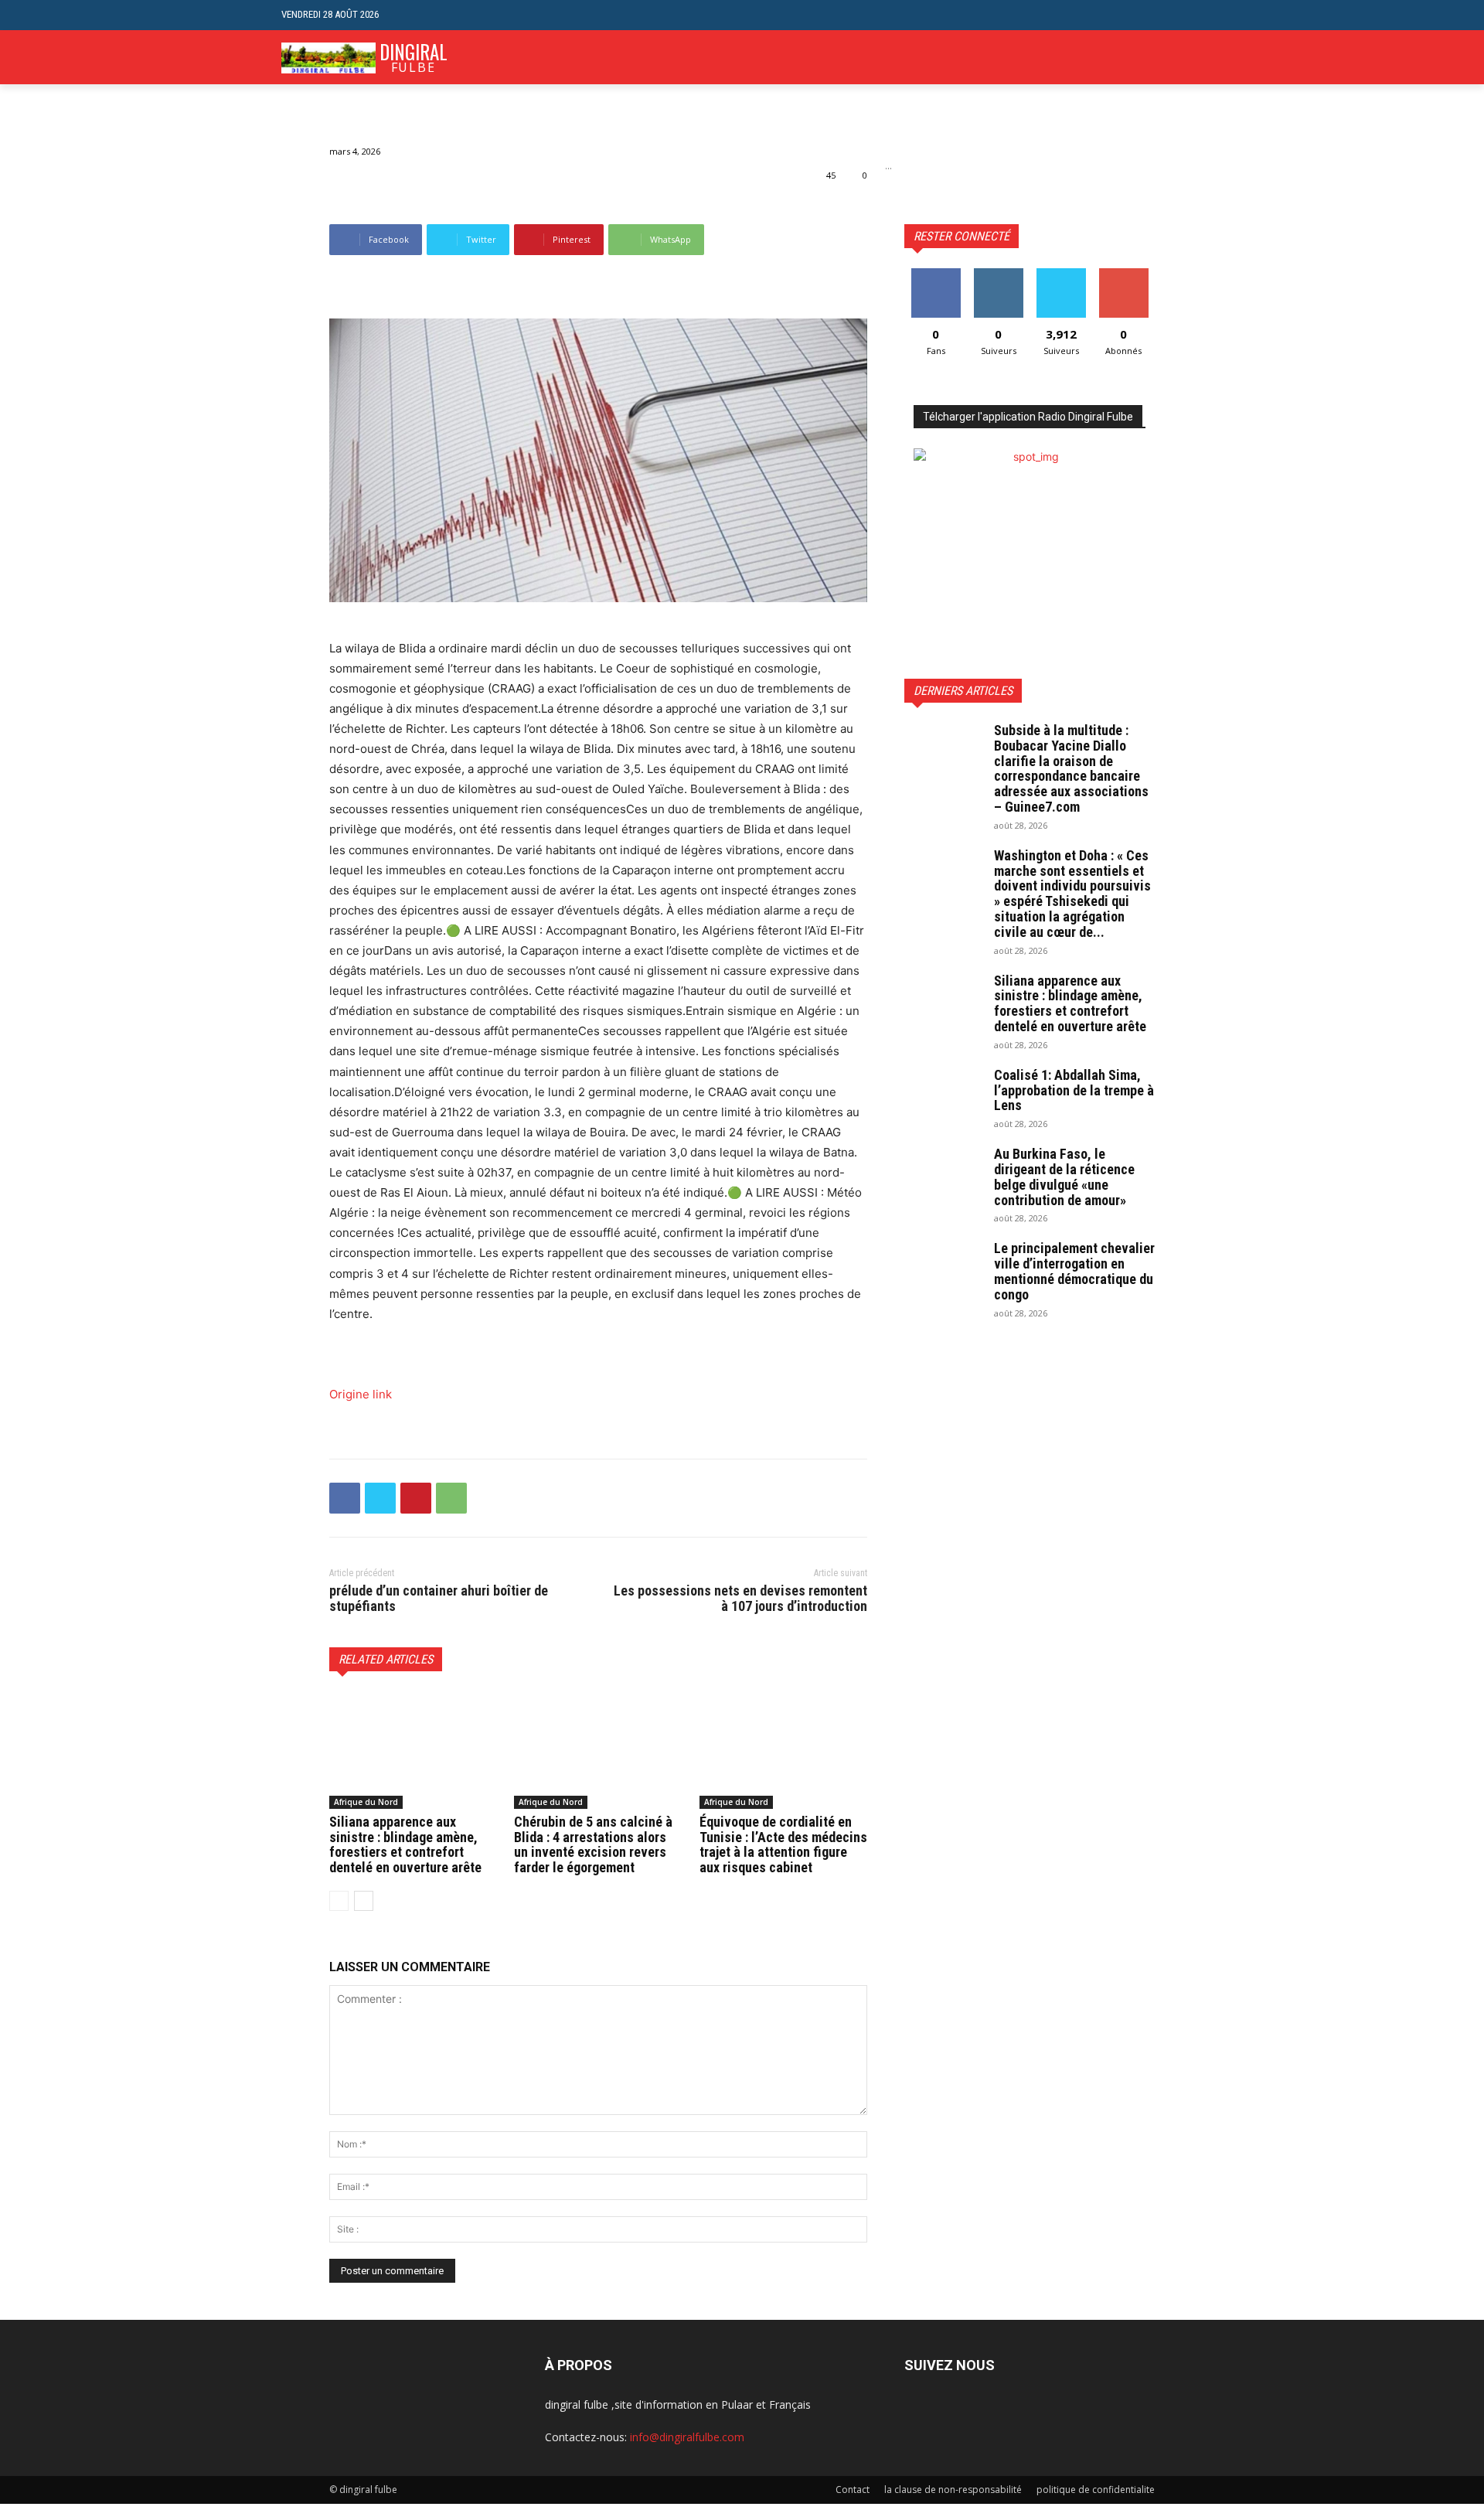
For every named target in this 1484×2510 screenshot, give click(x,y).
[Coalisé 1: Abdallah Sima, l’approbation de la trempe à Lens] (943, 1095)
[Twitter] (380, 1498)
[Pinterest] (416, 1498)
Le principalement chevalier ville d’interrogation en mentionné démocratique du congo (1074, 1271)
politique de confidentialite (1096, 2490)
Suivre (998, 274)
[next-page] (364, 1901)
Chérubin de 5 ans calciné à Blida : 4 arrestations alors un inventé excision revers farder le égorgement (593, 1844)
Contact (853, 2490)
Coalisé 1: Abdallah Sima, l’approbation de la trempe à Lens (1074, 1090)
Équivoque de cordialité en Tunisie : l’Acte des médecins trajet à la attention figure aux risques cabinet (783, 1844)
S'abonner (1124, 274)
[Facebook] (345, 1498)
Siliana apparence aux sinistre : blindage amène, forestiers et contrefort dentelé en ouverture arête (405, 1844)
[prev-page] (339, 1901)
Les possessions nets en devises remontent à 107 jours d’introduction (740, 1598)
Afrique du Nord (366, 1802)
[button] (1191, 15)
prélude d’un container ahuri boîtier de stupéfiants (439, 1598)
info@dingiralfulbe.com (687, 2437)
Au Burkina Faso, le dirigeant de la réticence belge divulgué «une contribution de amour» (1064, 1177)
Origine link (361, 1394)
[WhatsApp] (451, 1498)
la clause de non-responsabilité (953, 2490)
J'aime (936, 274)
